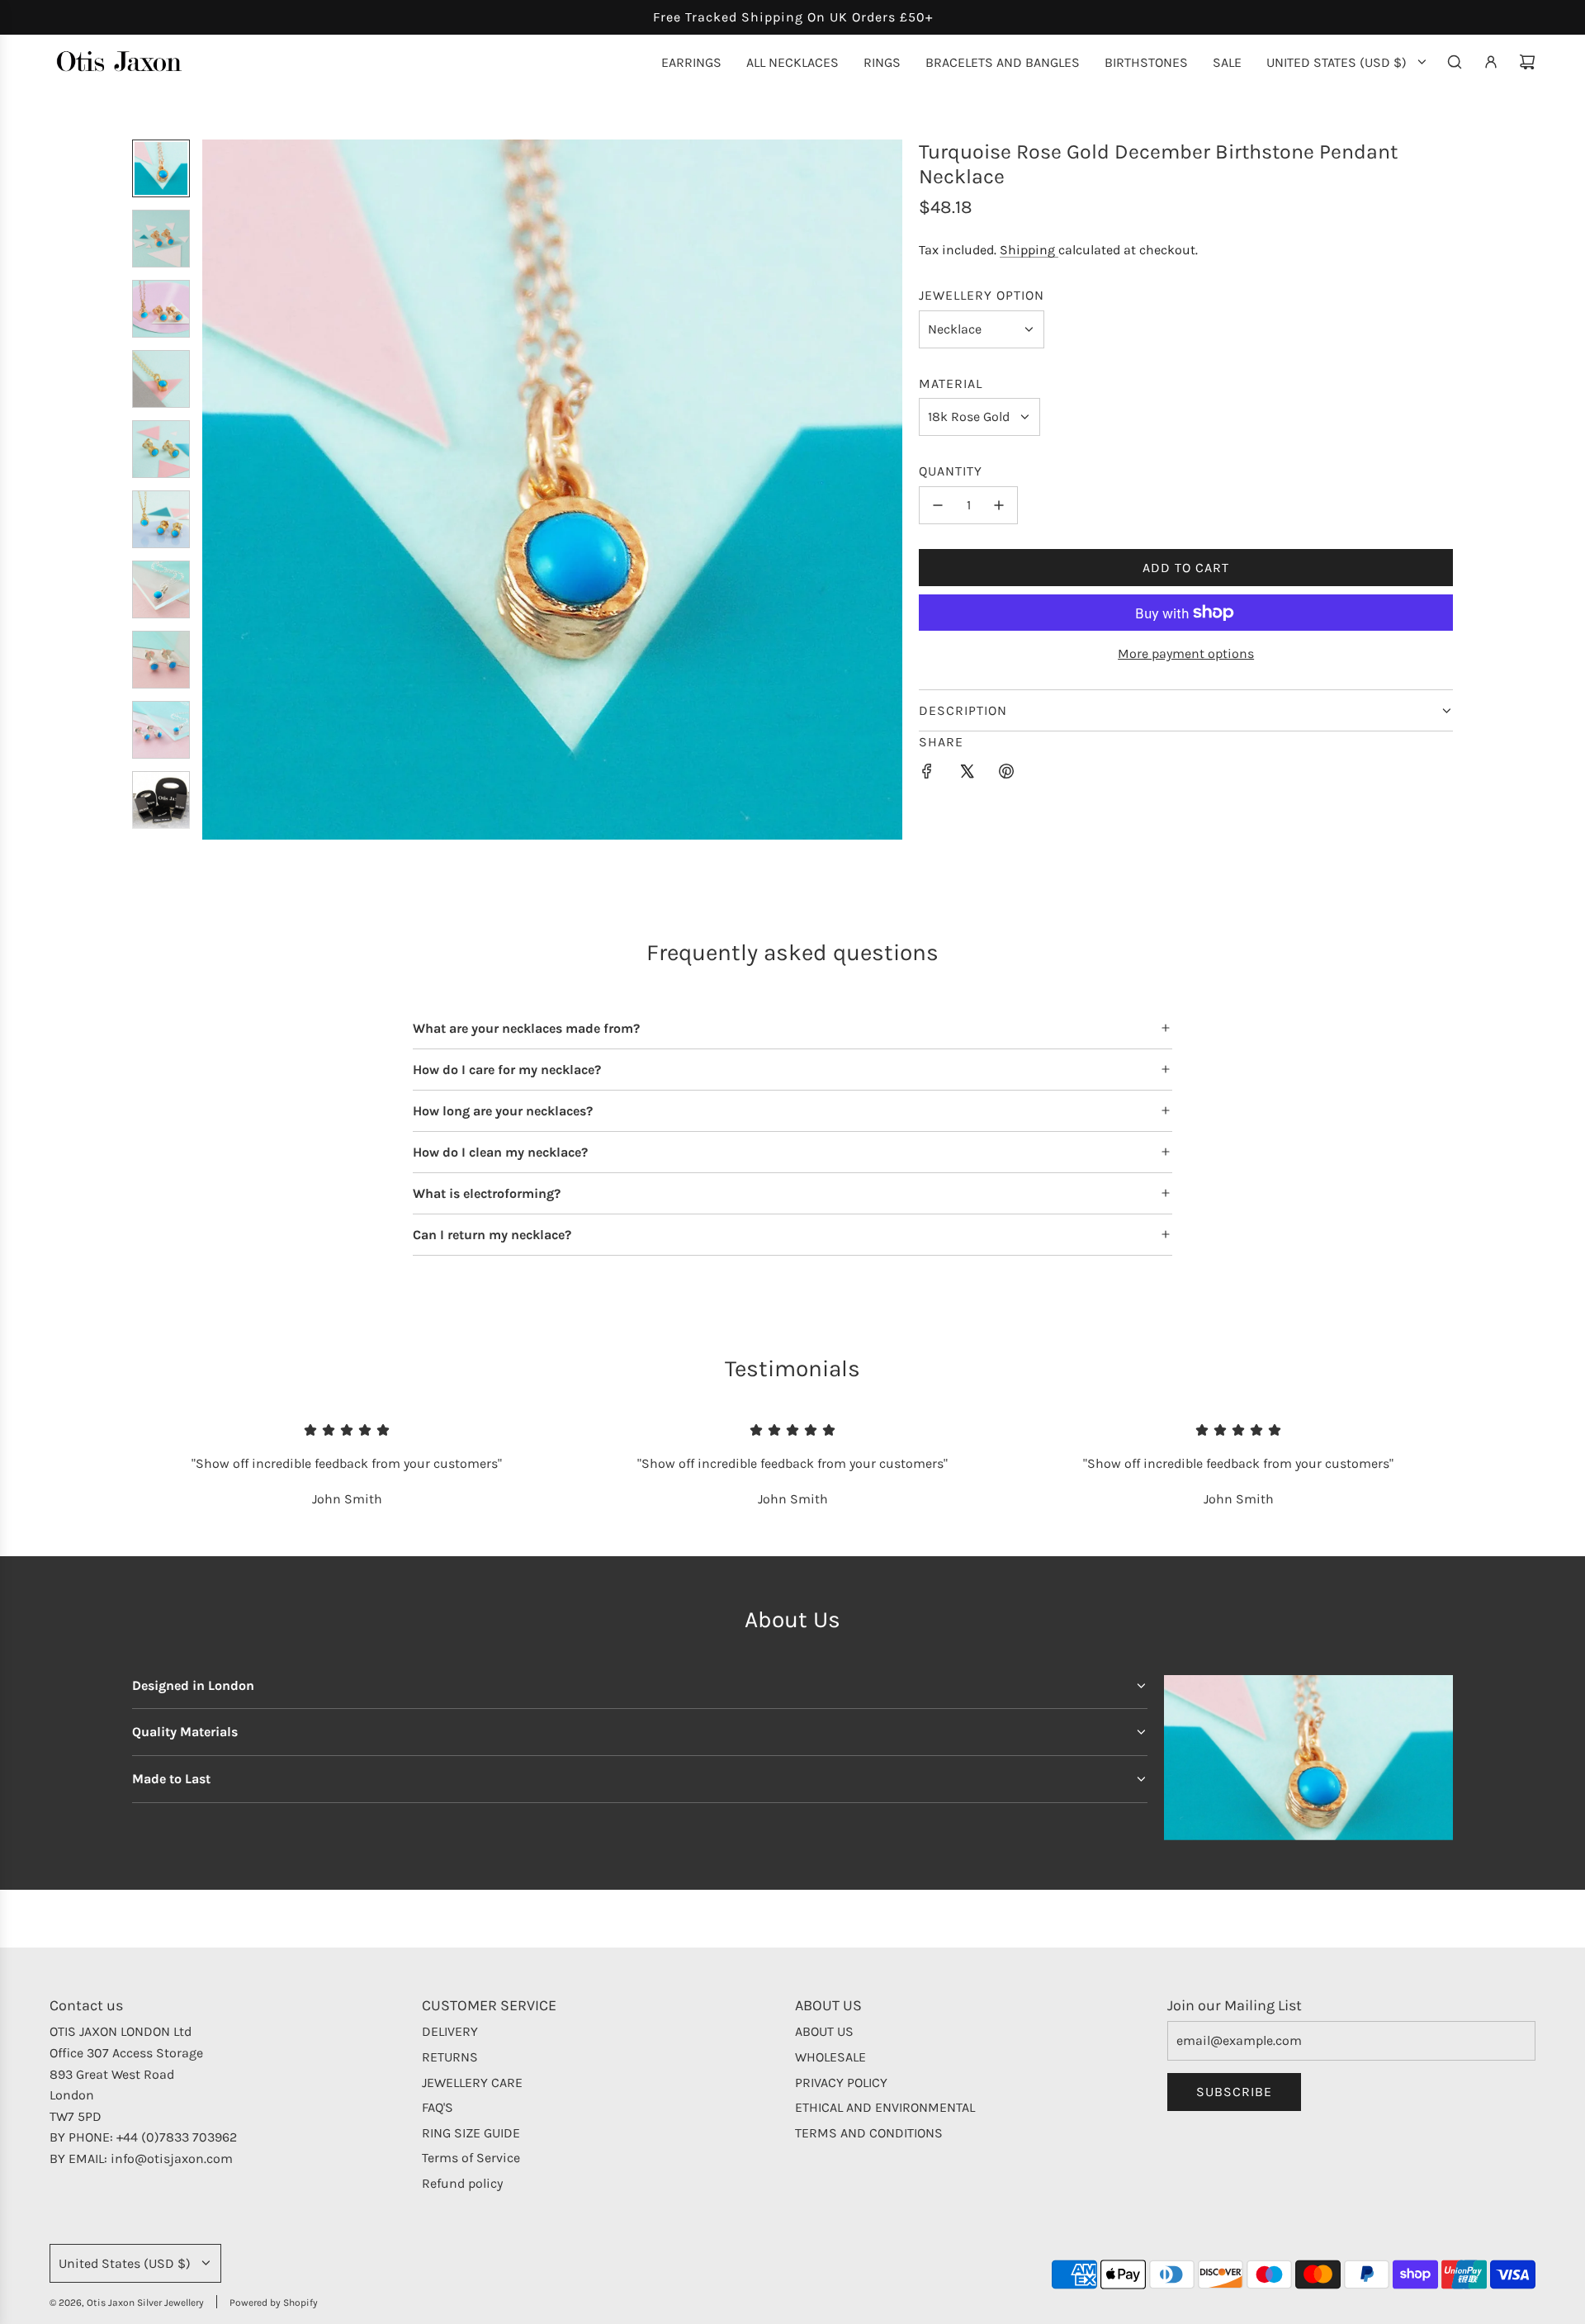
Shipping (1029, 250)
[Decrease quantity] (938, 505)
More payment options (1186, 653)
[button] (215, 490)
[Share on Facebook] (927, 774)
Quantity (951, 471)
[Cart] (1527, 62)
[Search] (1455, 62)
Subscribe (1234, 2092)
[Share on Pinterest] (1006, 774)
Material (951, 383)
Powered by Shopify (274, 2303)
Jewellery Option (982, 295)
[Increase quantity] (999, 505)
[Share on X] (967, 774)
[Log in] (1491, 62)
